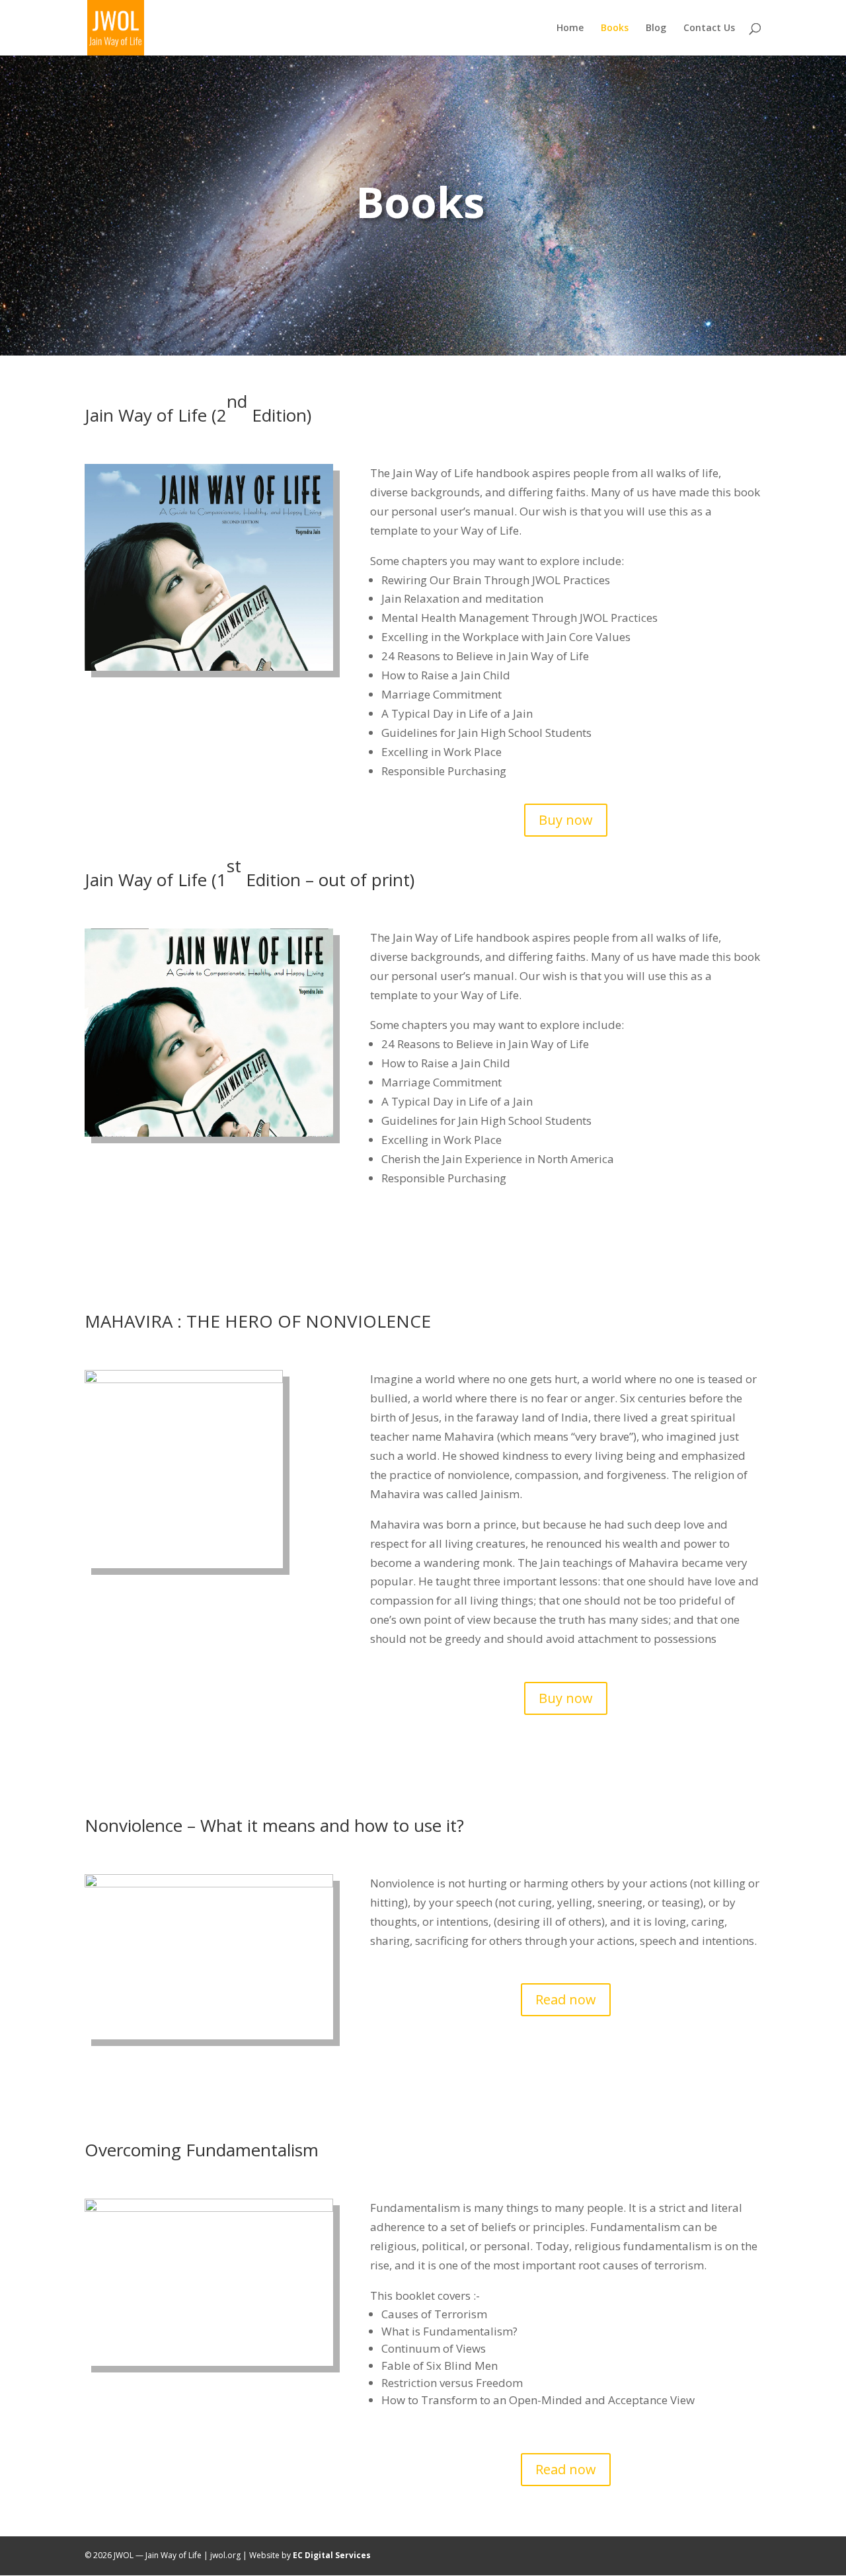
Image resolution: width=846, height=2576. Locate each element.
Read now (566, 1999)
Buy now (566, 820)
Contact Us (709, 28)
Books (615, 28)
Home (570, 28)
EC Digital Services (332, 2555)
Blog (656, 28)
